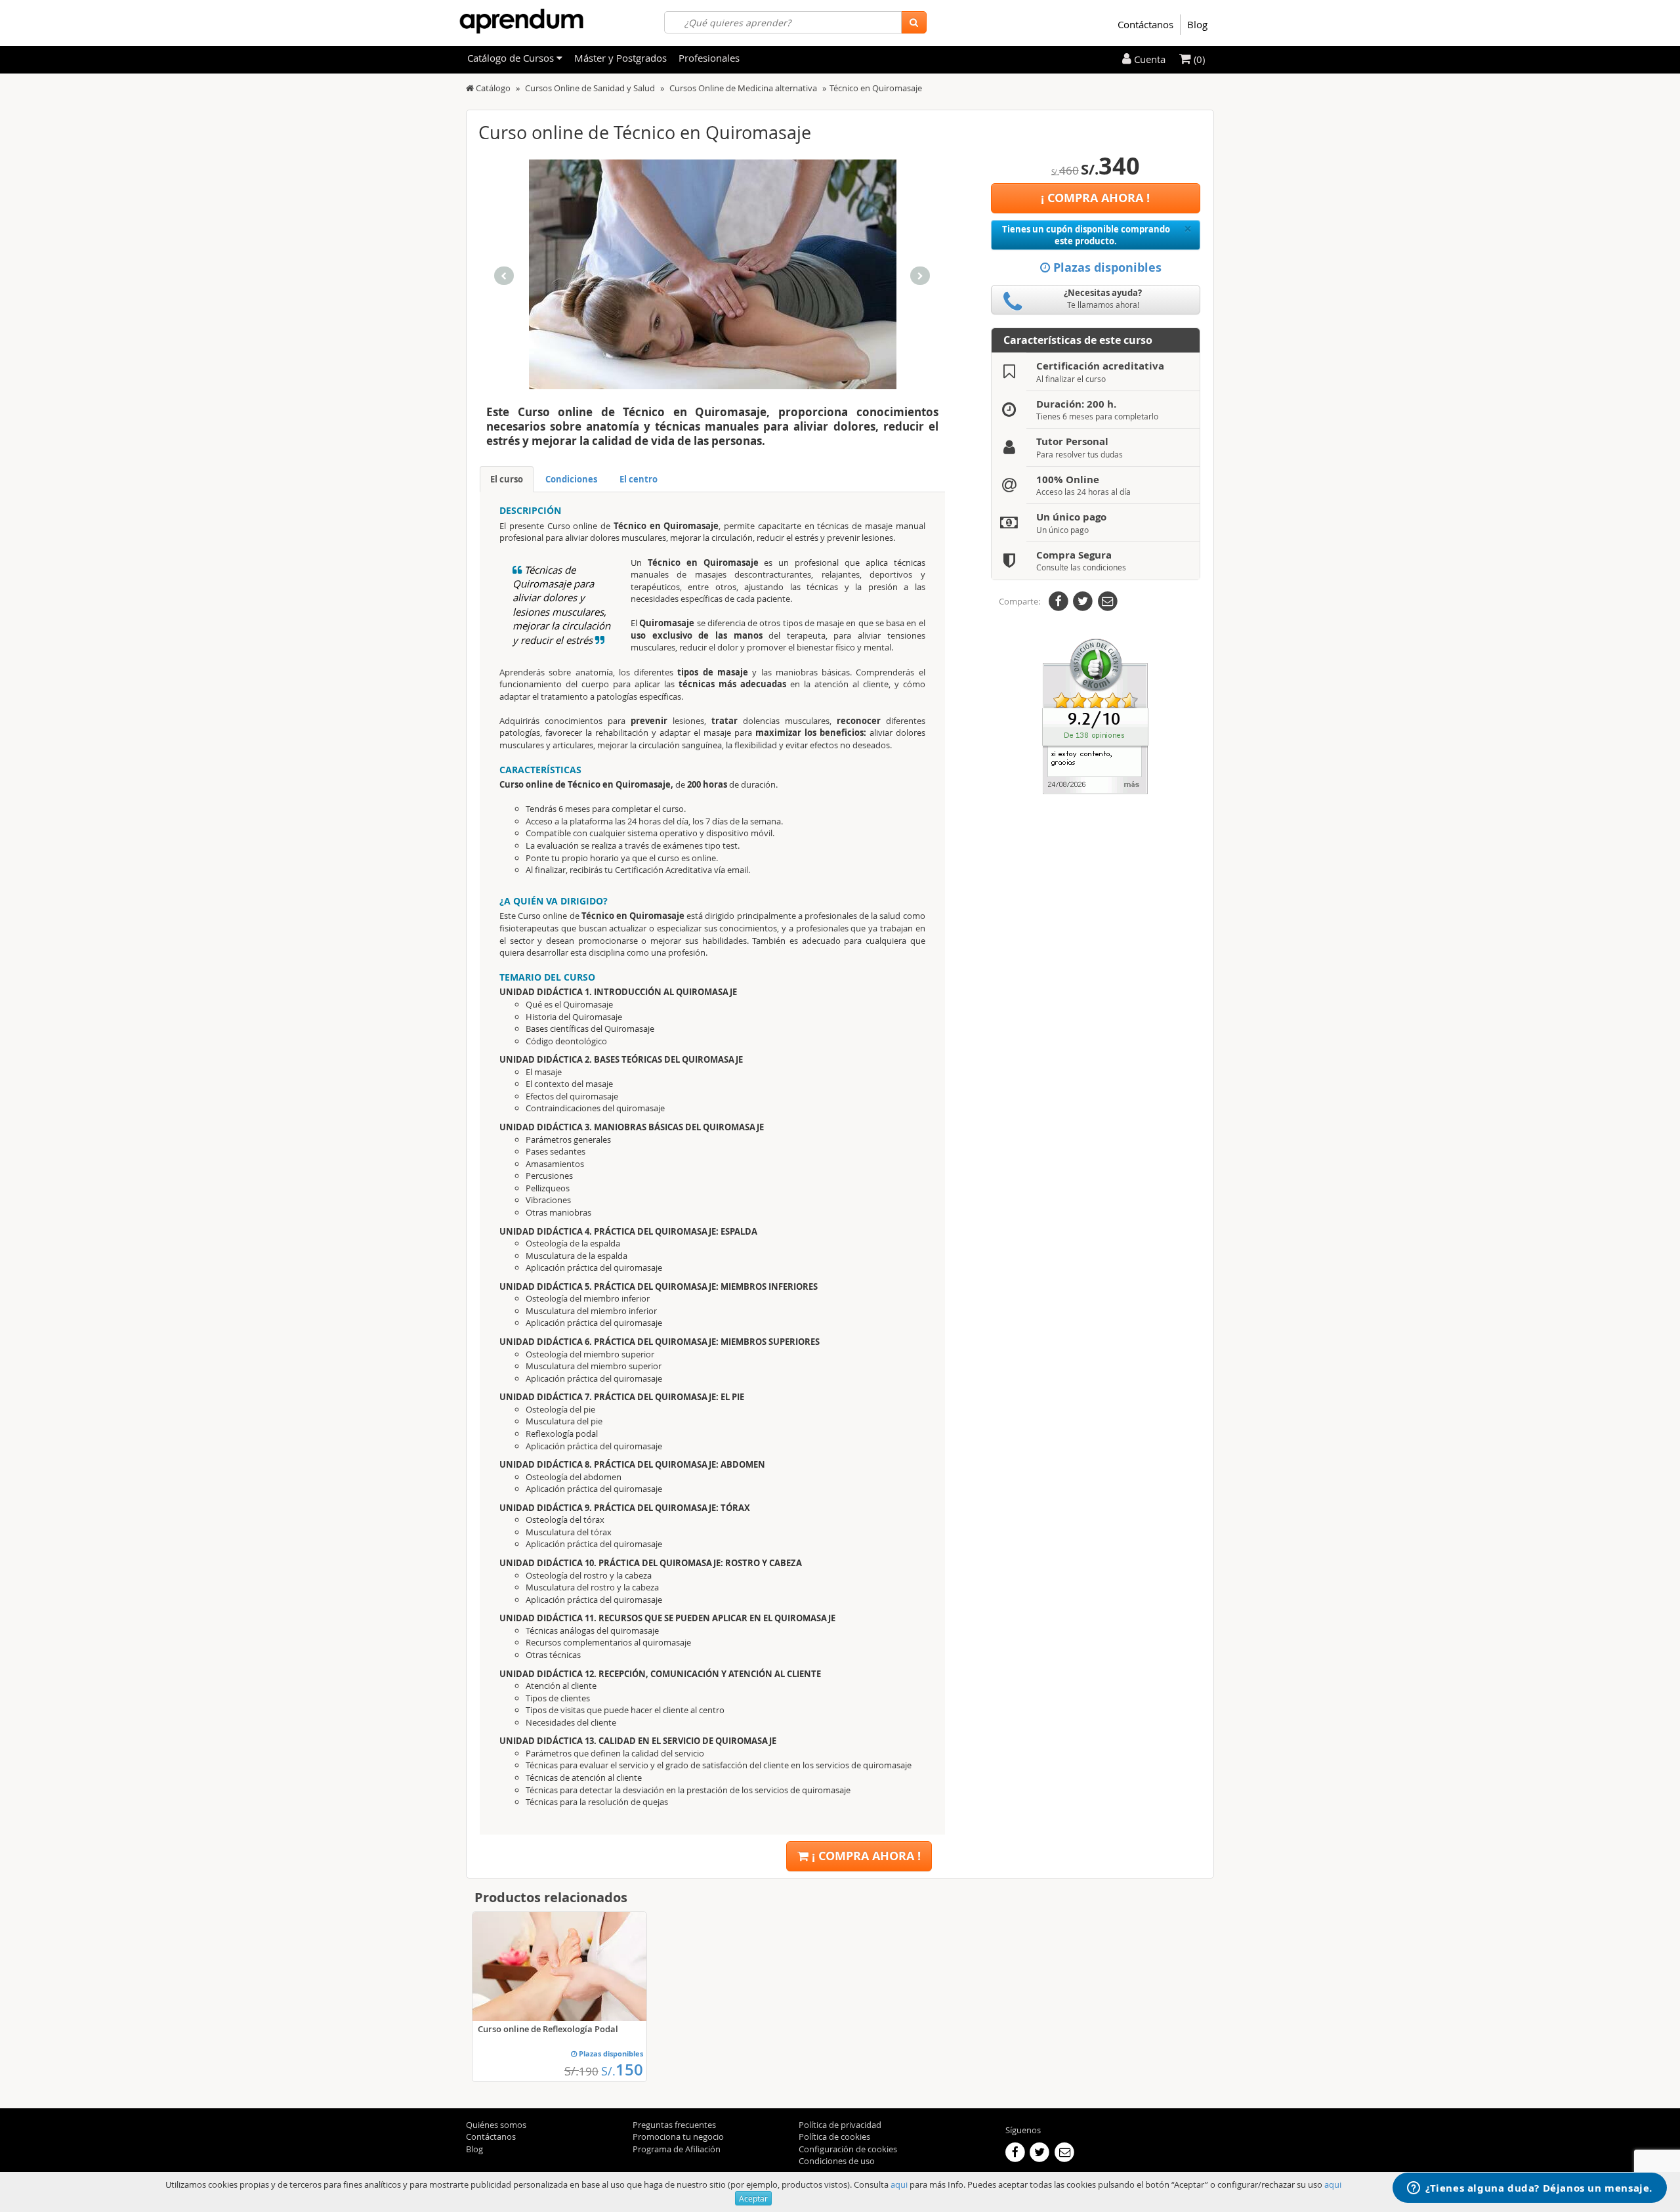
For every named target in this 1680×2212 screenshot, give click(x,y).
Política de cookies (834, 2137)
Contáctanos (1145, 24)
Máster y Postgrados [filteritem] (620, 58)
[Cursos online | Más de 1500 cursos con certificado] (521, 21)
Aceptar (753, 2198)
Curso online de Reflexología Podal (548, 2029)
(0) (1198, 59)
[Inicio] (470, 88)
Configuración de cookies (848, 2149)
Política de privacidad (840, 2125)
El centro (639, 479)
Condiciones (571, 479)
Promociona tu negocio (678, 2137)
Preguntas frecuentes (674, 2125)
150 (622, 2070)
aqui (899, 2184)
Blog (1197, 24)
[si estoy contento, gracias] (1095, 715)
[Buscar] (914, 22)
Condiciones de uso (837, 2161)
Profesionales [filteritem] (709, 58)
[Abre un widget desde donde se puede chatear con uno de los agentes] (1530, 2189)
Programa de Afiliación (677, 2149)
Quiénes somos (496, 2125)
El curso (507, 479)
